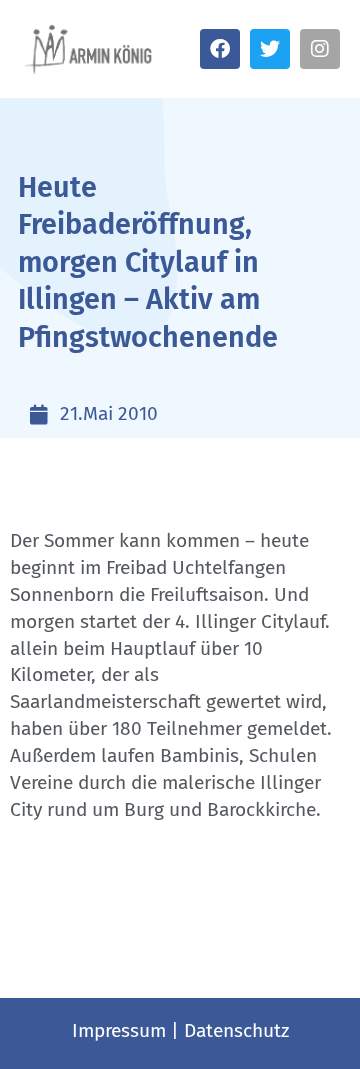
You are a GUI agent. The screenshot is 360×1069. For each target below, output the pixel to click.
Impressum (119, 1030)
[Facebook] (220, 49)
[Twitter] (270, 49)
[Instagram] (320, 49)
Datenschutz (236, 1030)
